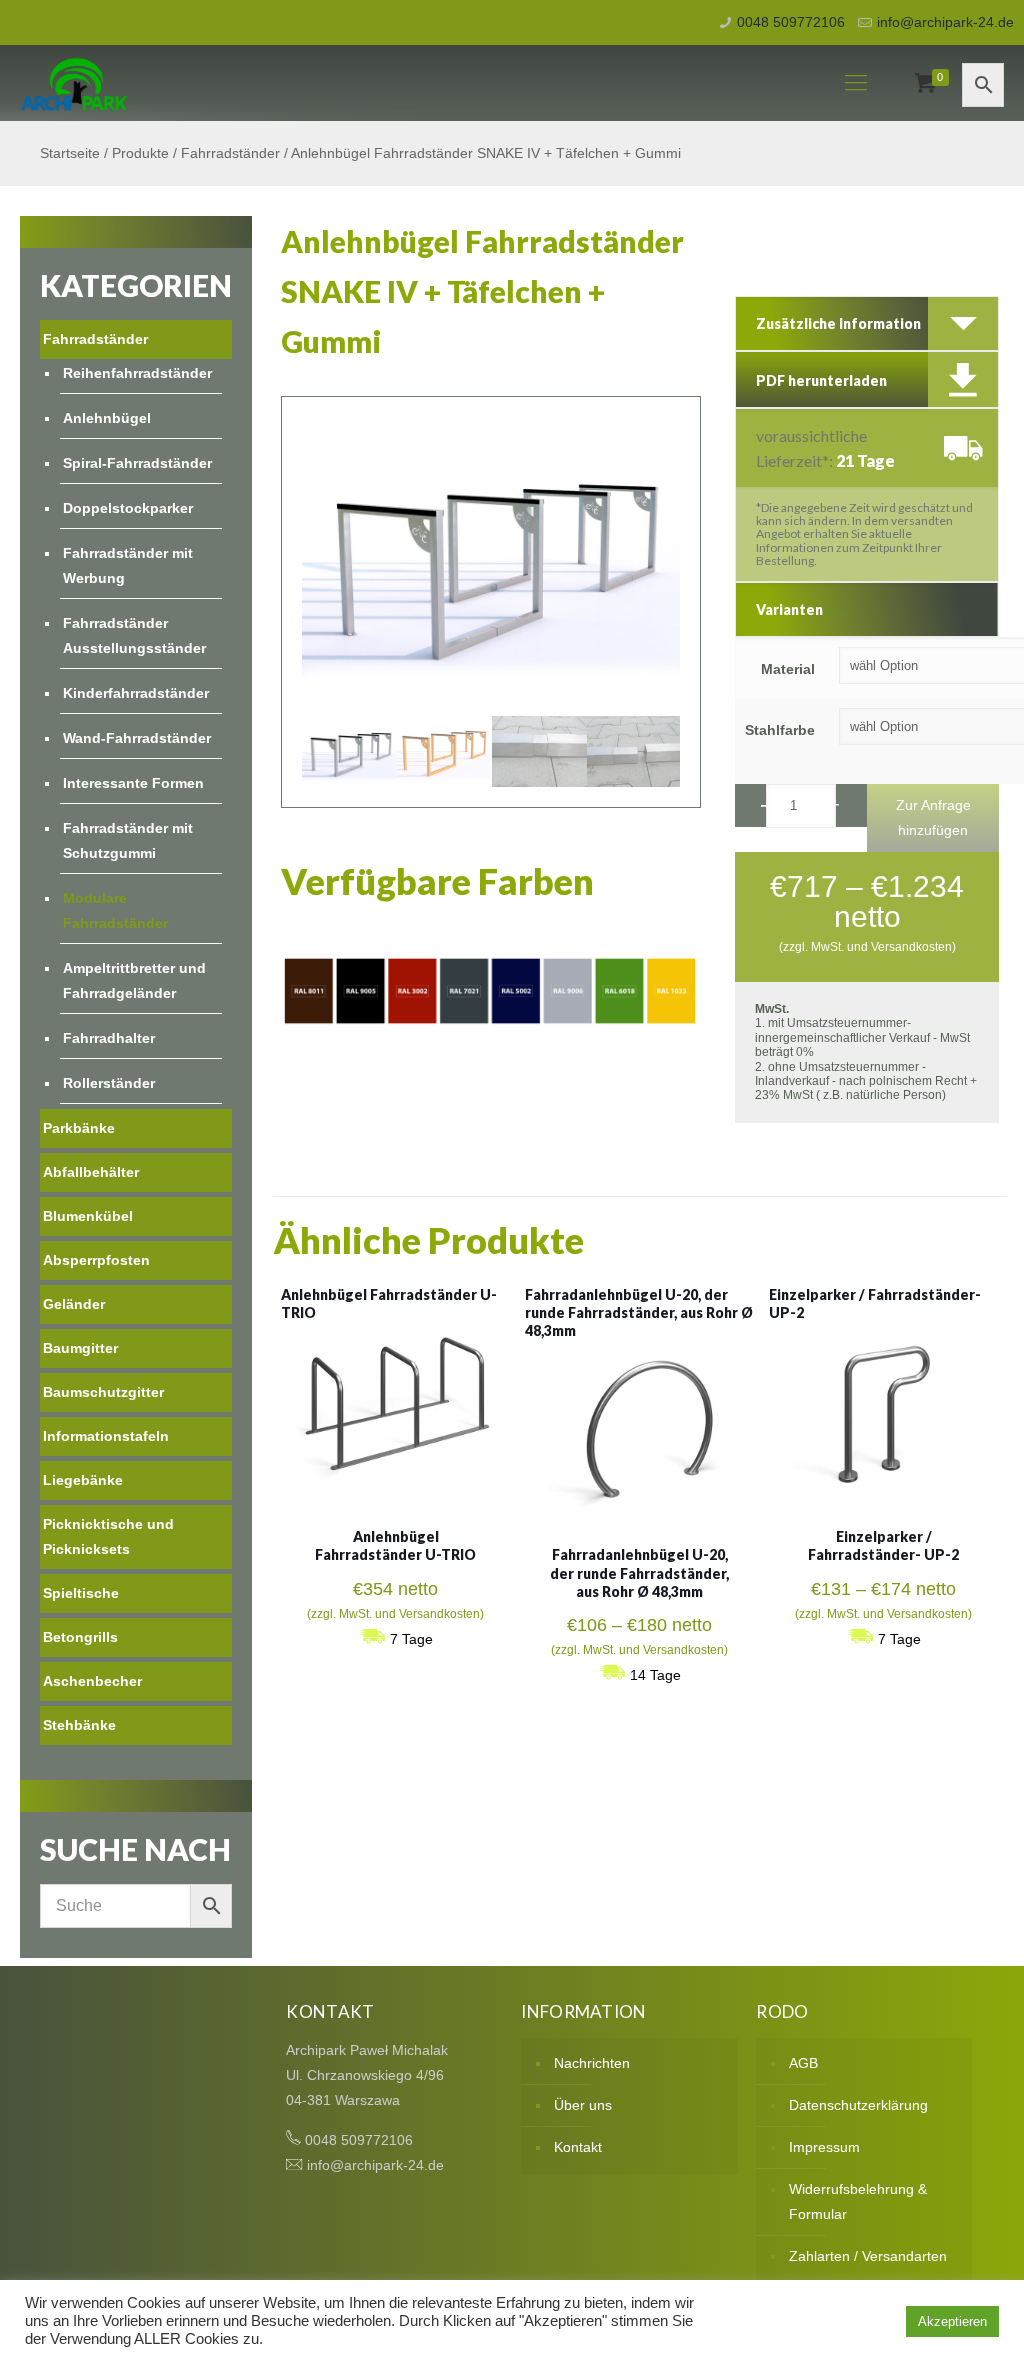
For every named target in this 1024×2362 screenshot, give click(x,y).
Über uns (583, 2105)
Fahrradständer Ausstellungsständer (134, 635)
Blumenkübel (88, 1216)
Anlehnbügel (107, 418)
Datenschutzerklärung (858, 2105)
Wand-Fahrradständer (137, 738)
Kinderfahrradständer (136, 693)
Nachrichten (592, 2063)
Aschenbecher (92, 1681)
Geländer (74, 1304)
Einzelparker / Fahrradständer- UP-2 (883, 1545)
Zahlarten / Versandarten (868, 2256)
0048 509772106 (791, 22)
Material (788, 669)
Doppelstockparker (128, 508)
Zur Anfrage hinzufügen (933, 817)
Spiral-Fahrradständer (137, 463)
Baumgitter (80, 1348)
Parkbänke (79, 1128)
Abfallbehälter (91, 1172)
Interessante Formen (133, 783)
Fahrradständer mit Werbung (128, 565)
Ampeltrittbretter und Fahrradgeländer (134, 980)
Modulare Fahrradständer (115, 910)
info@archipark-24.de (945, 22)
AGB (803, 2063)
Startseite (70, 153)
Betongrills (80, 1637)
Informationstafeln (106, 1436)
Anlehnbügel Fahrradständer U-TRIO (395, 1545)
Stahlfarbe (780, 730)
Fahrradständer (230, 153)
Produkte (140, 153)
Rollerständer (109, 1083)
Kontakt (578, 2147)
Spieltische (81, 1593)
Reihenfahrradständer (137, 373)
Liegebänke (83, 1480)
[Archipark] (74, 83)
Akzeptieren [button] (952, 2321)
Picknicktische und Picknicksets (108, 1536)
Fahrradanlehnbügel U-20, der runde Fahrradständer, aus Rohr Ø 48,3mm (639, 1312)
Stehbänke (79, 1725)
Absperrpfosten (96, 1260)
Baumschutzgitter (103, 1392)
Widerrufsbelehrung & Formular (858, 2201)
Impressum (824, 2147)
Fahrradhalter (109, 1038)
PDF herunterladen (821, 380)
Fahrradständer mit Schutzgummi (128, 840)
